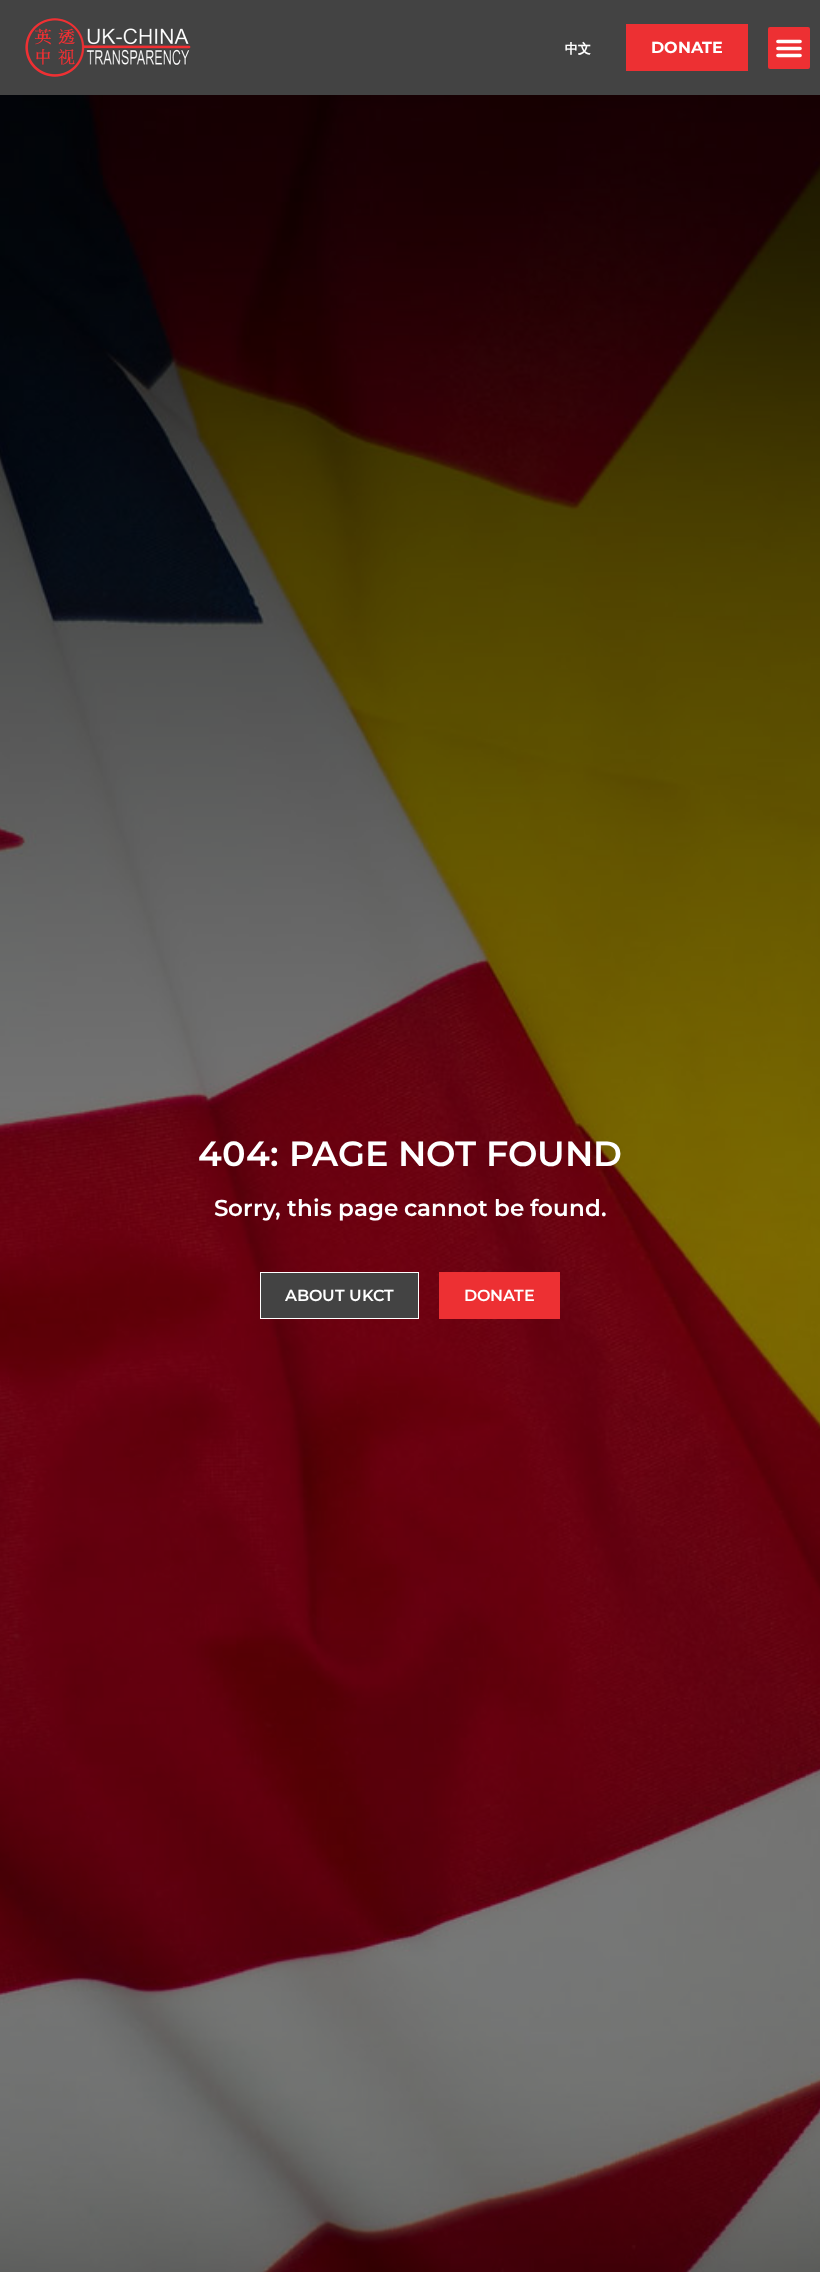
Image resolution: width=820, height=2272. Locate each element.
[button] (789, 48)
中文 (578, 48)
